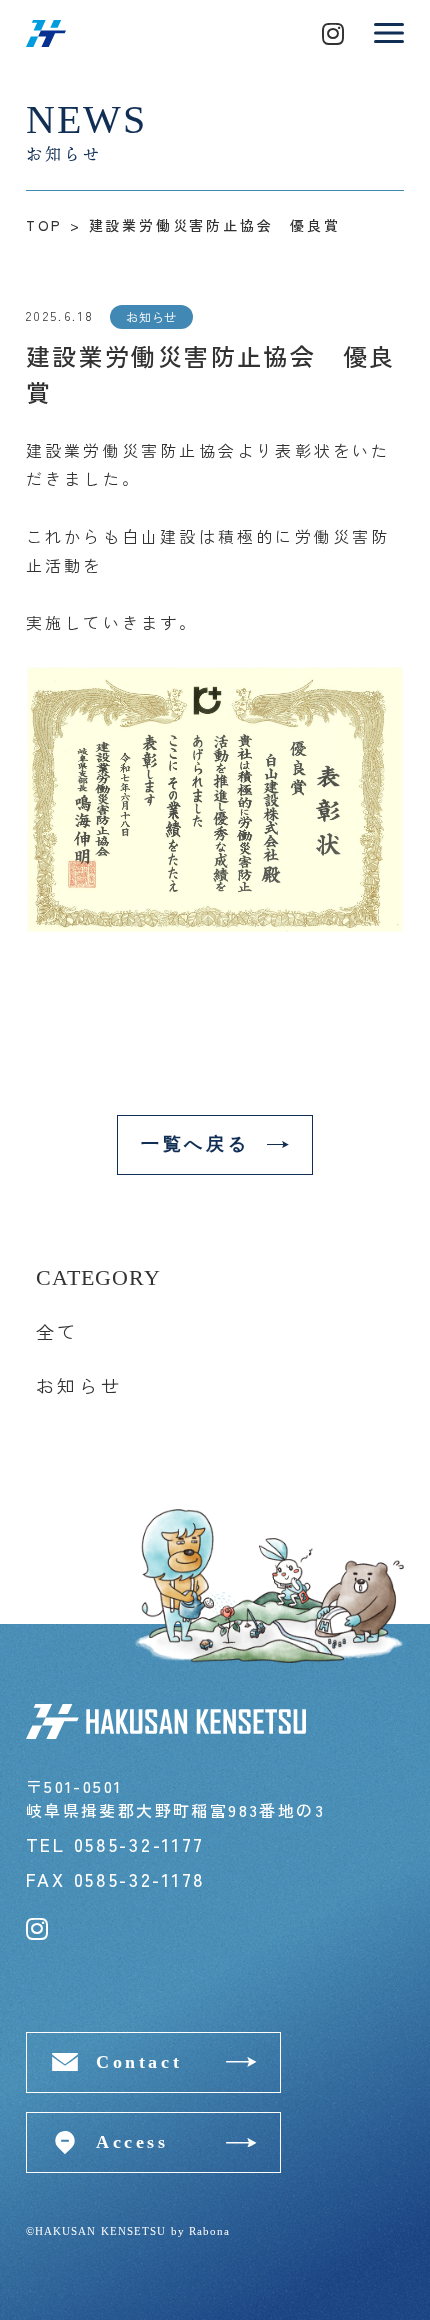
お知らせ (79, 1385)
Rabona (210, 2231)
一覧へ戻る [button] (195, 1144)
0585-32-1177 (139, 1844)
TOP (44, 225)
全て (57, 1331)
